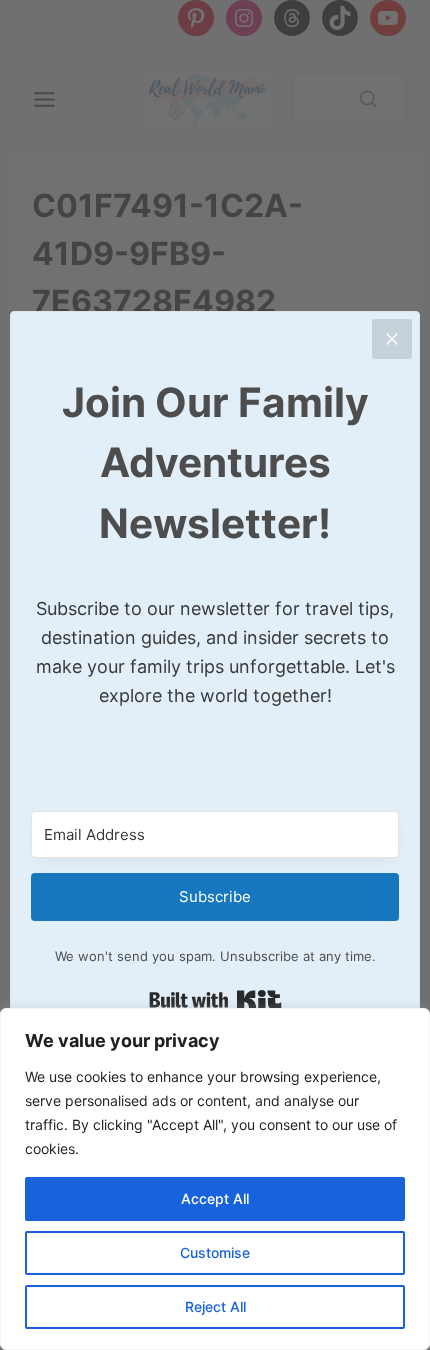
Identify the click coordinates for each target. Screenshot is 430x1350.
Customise (215, 1252)
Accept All (215, 1198)
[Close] (392, 339)
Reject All (215, 1306)
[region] (215, 1179)
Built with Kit (215, 1000)
